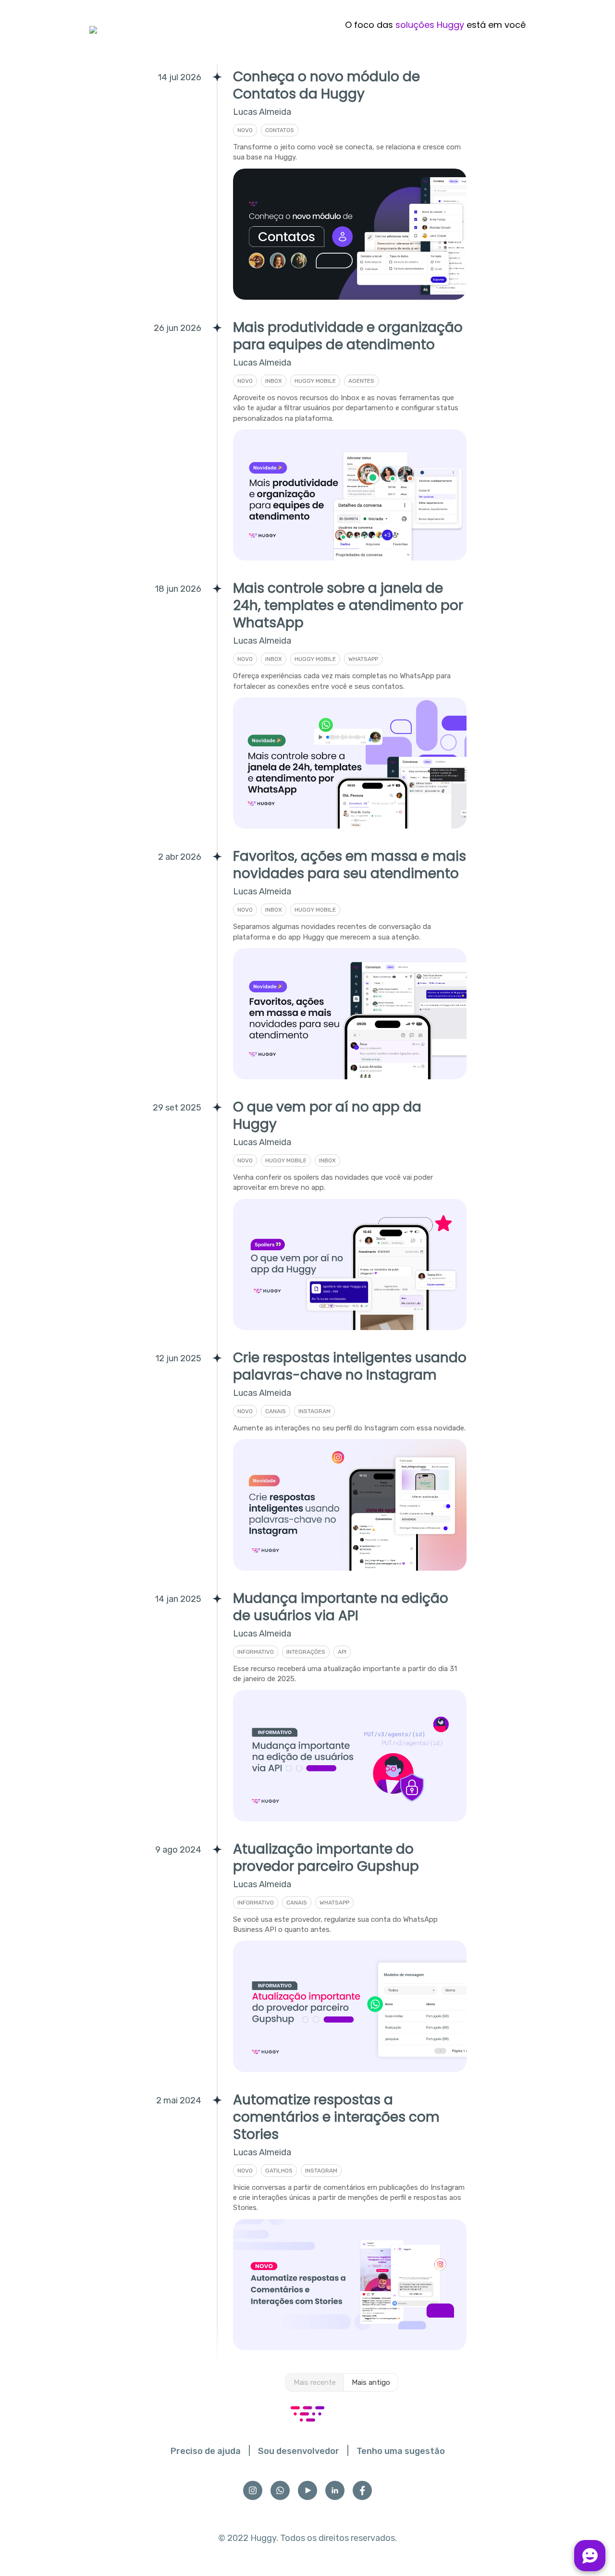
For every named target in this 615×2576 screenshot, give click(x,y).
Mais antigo (371, 2382)
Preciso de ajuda (206, 2451)
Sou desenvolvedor (299, 2451)
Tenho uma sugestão (401, 2451)
